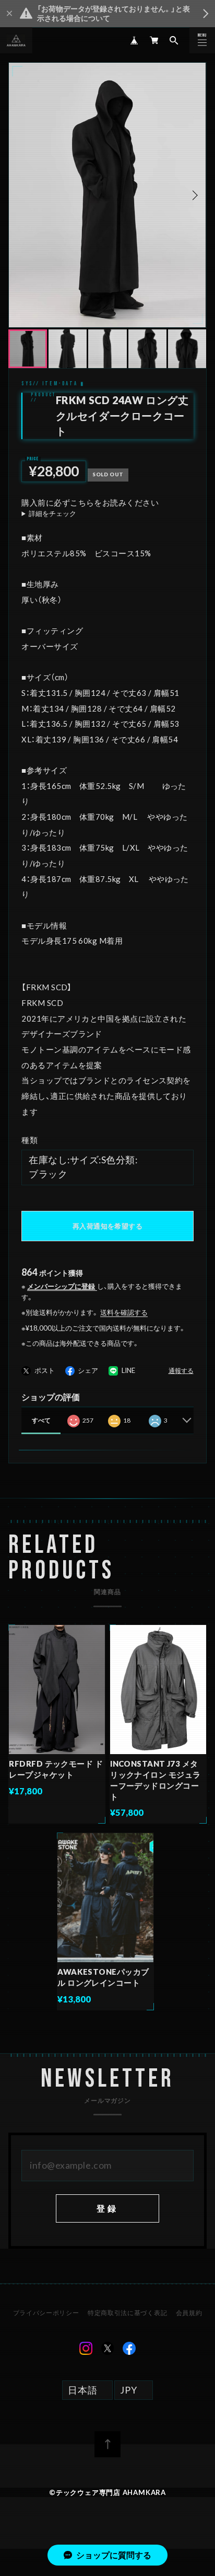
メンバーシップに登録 (61, 1286)
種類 (29, 1140)
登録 (107, 2208)
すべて (41, 1420)
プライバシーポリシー (46, 2313)
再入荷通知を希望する (107, 1226)
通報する (181, 1371)
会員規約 (189, 2313)
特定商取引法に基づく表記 (127, 2313)
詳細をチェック (52, 514)
